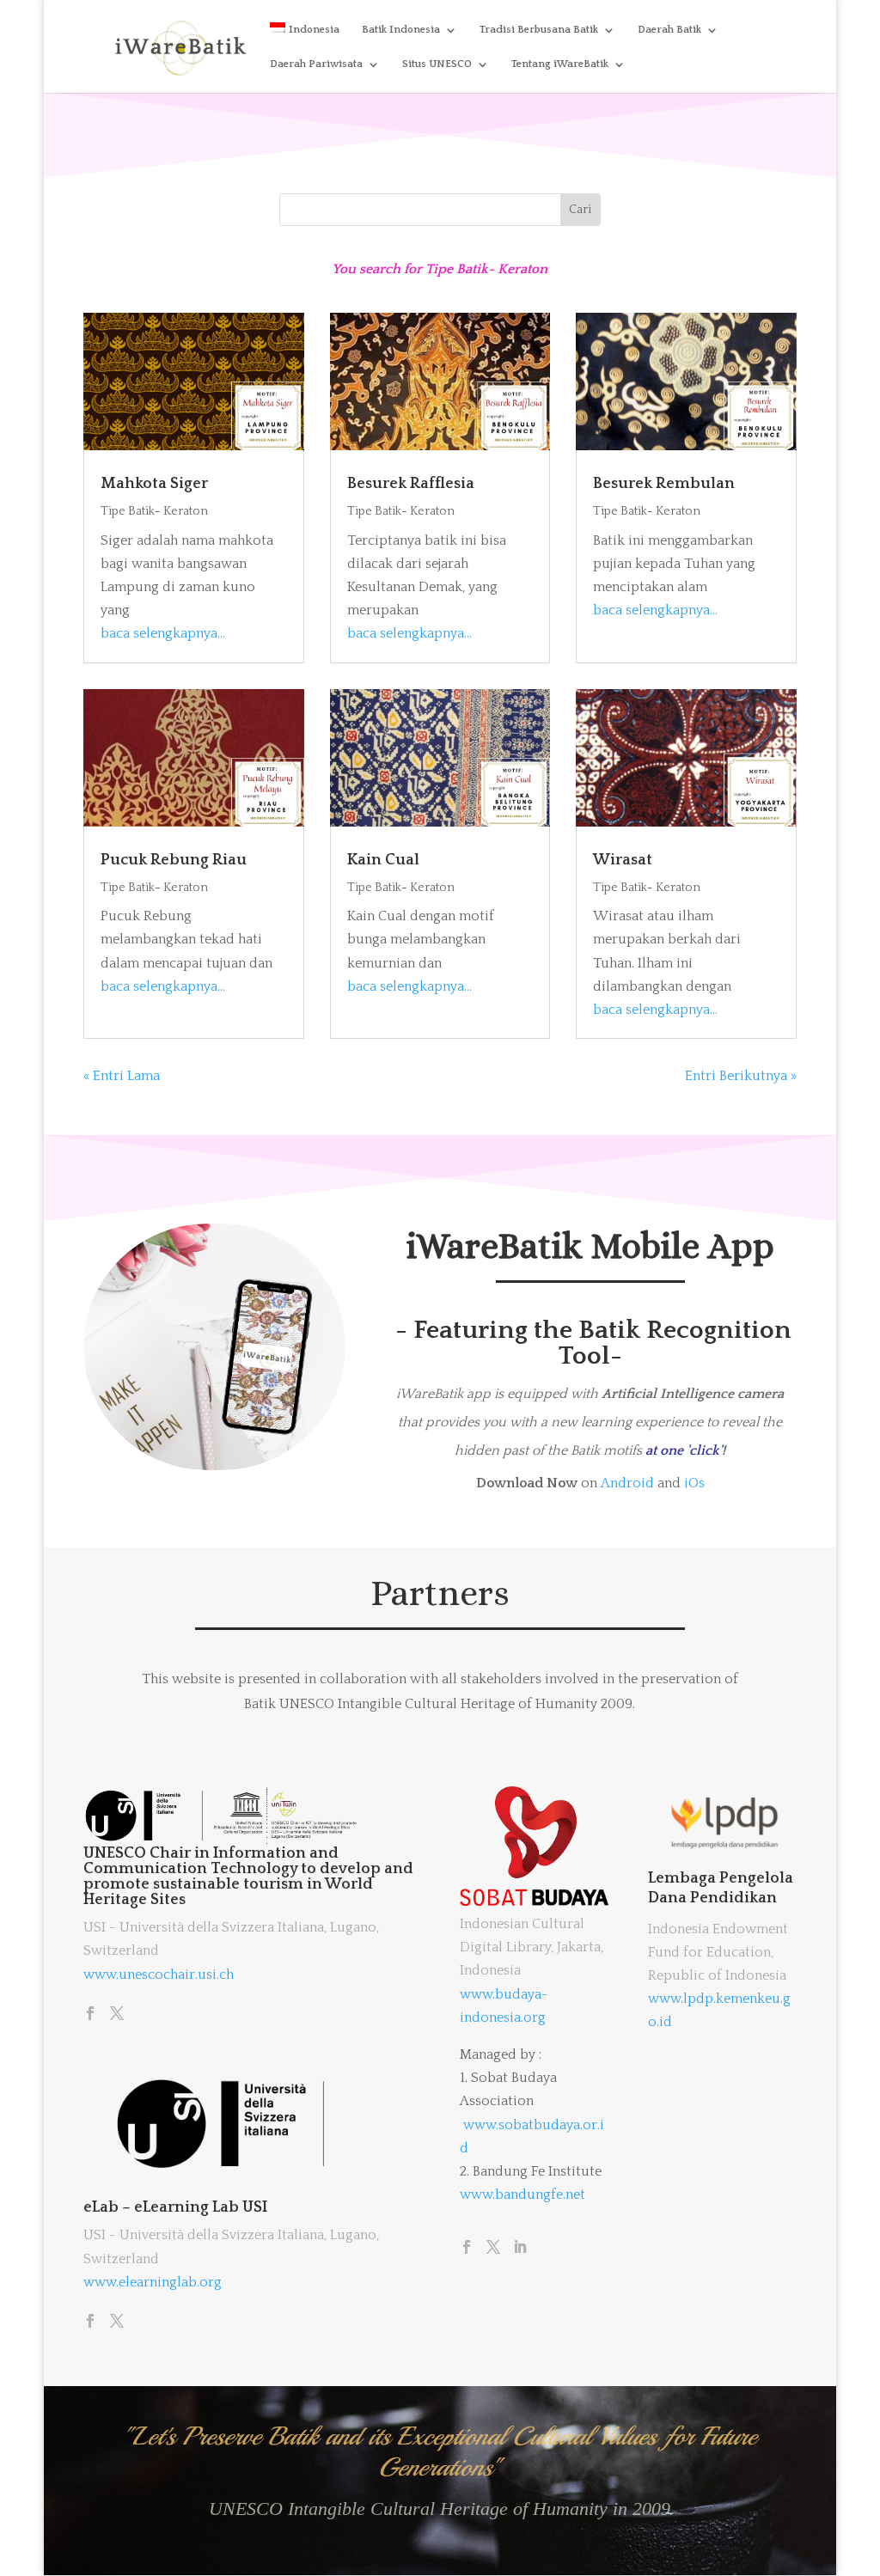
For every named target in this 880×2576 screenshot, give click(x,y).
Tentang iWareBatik (560, 64)
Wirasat (623, 860)
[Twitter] (117, 2015)
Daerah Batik (669, 30)
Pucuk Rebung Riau (174, 860)
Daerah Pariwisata (316, 64)
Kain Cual (383, 860)
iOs (694, 1483)
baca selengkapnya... (163, 633)
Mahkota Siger (154, 484)
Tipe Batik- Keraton (154, 511)
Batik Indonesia (401, 30)
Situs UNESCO (437, 64)
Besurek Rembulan (664, 484)
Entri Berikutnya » (741, 1076)
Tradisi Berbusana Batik (539, 30)
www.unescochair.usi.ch (159, 1975)
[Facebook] (90, 2015)
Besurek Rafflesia (411, 484)
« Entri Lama (122, 1076)
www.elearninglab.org (153, 2282)
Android (627, 1483)
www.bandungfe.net (522, 2194)
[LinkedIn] (520, 2249)
